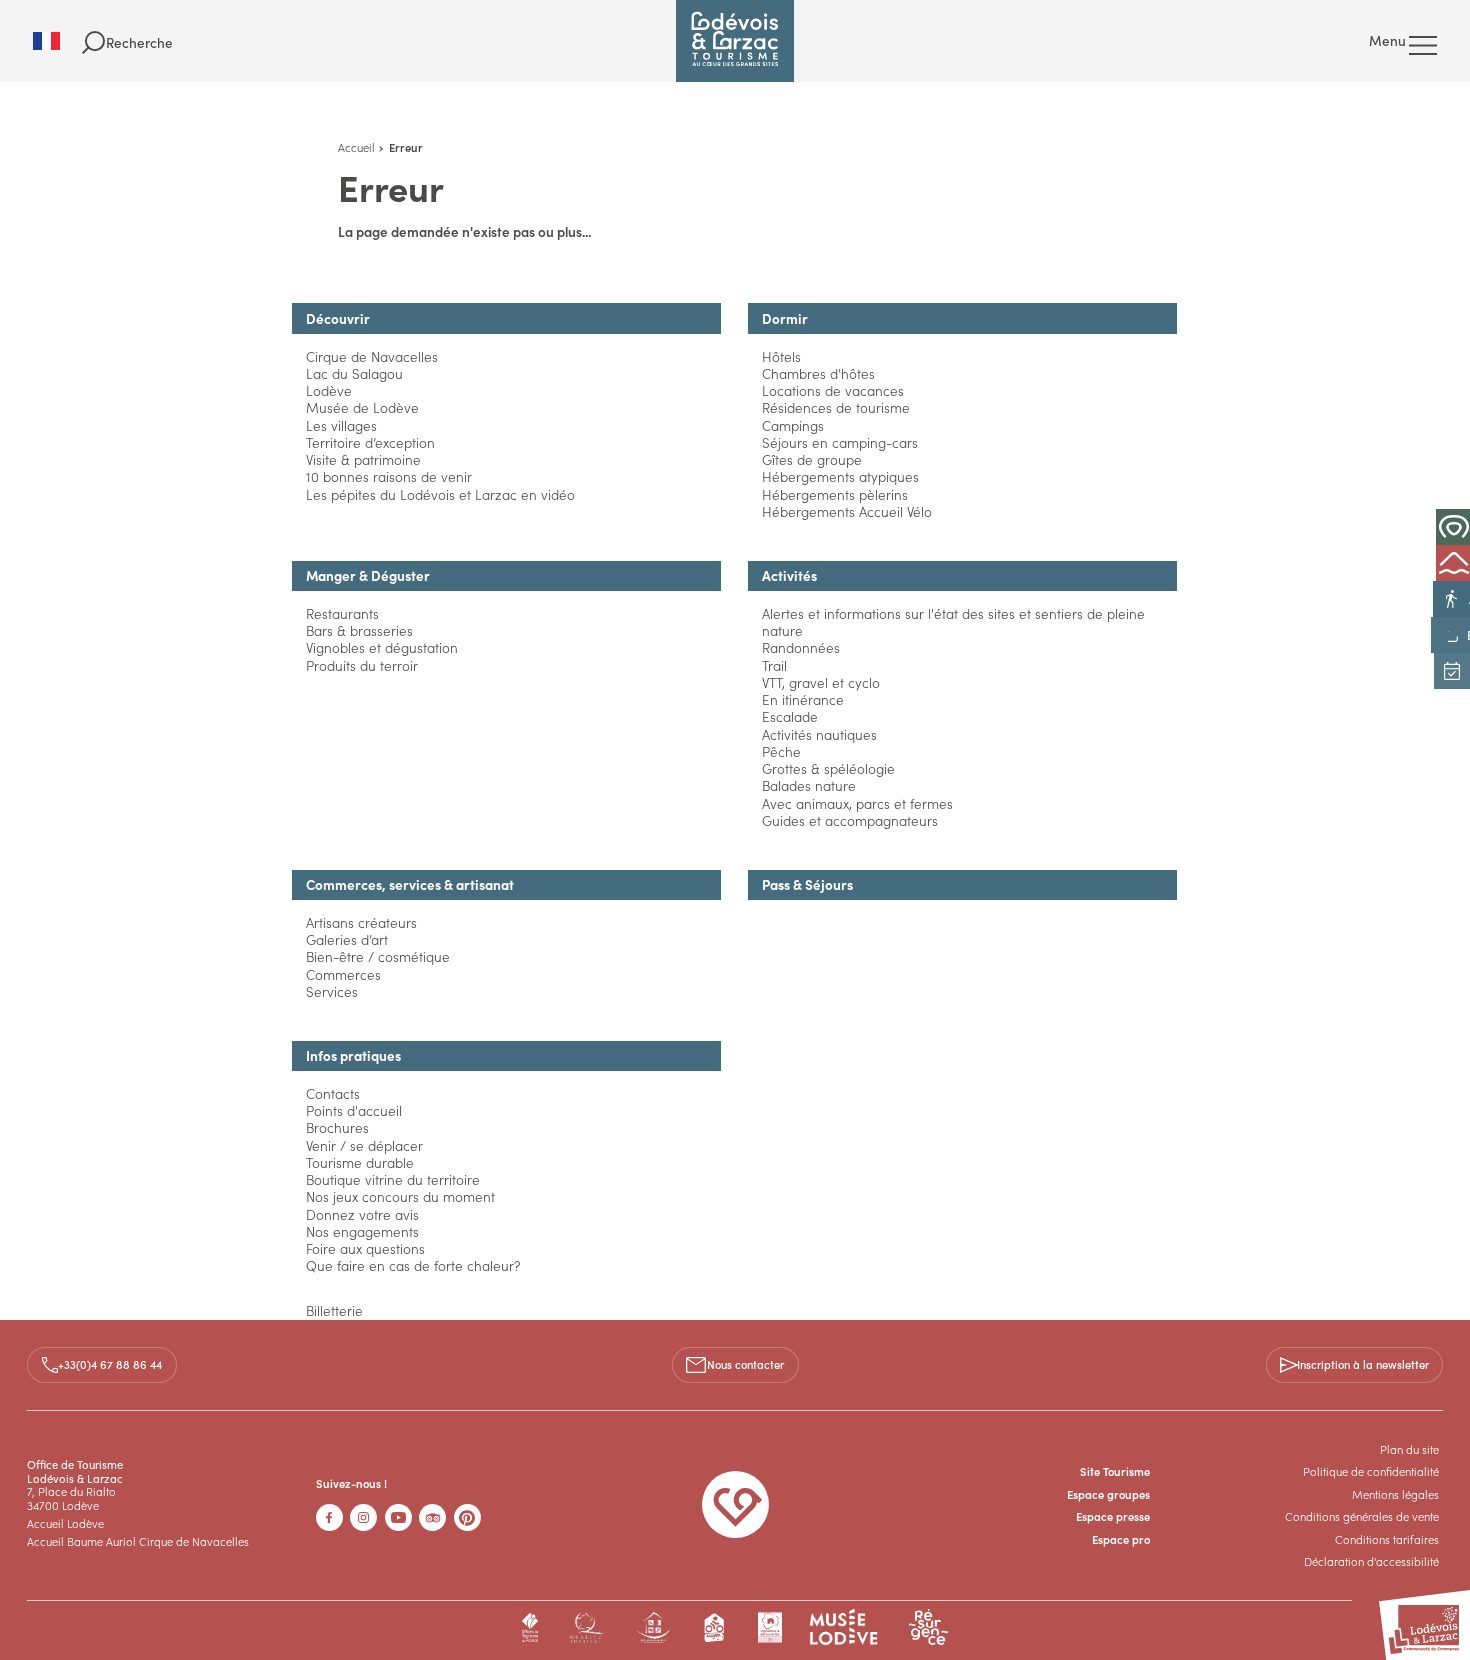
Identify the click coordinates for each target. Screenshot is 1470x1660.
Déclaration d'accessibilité (1371, 1561)
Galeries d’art (347, 939)
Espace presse (1113, 1516)
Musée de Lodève (362, 407)
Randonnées (801, 647)
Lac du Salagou (354, 373)
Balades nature (809, 785)
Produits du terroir (362, 665)
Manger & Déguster (368, 575)
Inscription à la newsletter (1363, 1364)
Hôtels (781, 356)
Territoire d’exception (370, 442)
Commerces (343, 974)
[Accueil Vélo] (715, 1627)
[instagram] (363, 1517)
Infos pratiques (353, 1055)
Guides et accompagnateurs (850, 820)
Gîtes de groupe (812, 459)
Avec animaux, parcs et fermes (857, 803)
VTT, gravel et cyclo (821, 682)
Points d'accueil (354, 1110)
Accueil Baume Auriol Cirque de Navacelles (138, 1541)
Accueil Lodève (65, 1523)
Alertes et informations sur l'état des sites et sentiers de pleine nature (953, 622)
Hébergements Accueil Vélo (847, 511)
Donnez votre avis (362, 1214)
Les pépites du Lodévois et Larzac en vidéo (440, 494)
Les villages (341, 425)
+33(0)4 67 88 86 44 (110, 1364)
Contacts (333, 1093)
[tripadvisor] (432, 1517)
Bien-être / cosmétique (378, 956)
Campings (793, 425)
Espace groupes (1108, 1494)
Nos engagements (362, 1231)
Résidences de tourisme (836, 407)
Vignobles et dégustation (382, 647)
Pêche (781, 751)
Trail (774, 665)
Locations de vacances (833, 390)
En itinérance (803, 699)
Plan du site (1409, 1449)
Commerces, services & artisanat (410, 884)
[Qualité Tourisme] (586, 1627)
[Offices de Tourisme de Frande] (530, 1627)
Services (332, 991)
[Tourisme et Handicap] (653, 1627)
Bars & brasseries (359, 630)
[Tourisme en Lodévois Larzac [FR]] (735, 41)
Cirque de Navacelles (372, 356)
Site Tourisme (1115, 1471)
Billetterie (334, 1310)
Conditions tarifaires (1387, 1539)
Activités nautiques (819, 734)
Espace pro (1121, 1539)
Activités (789, 575)
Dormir (785, 318)
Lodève (329, 390)
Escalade (790, 716)
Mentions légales (1395, 1494)
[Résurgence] (928, 1627)
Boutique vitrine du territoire (393, 1179)
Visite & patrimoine (363, 459)
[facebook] (329, 1517)
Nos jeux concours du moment (400, 1196)
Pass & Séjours (807, 884)
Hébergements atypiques (840, 476)
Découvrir (338, 318)
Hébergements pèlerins (835, 494)
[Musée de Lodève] (844, 1627)
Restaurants (342, 613)
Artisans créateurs (361, 922)
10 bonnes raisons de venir (389, 476)
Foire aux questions (365, 1248)
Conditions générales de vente (1362, 1516)
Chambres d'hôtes (818, 373)
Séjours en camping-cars (840, 442)
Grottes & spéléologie (828, 768)
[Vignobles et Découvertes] (769, 1627)
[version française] (57, 41)
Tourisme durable (360, 1162)
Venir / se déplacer (364, 1145)
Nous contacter (745, 1364)
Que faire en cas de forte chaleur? (413, 1265)
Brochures (337, 1127)
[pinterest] (467, 1517)
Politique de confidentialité (1371, 1471)
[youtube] (398, 1517)
